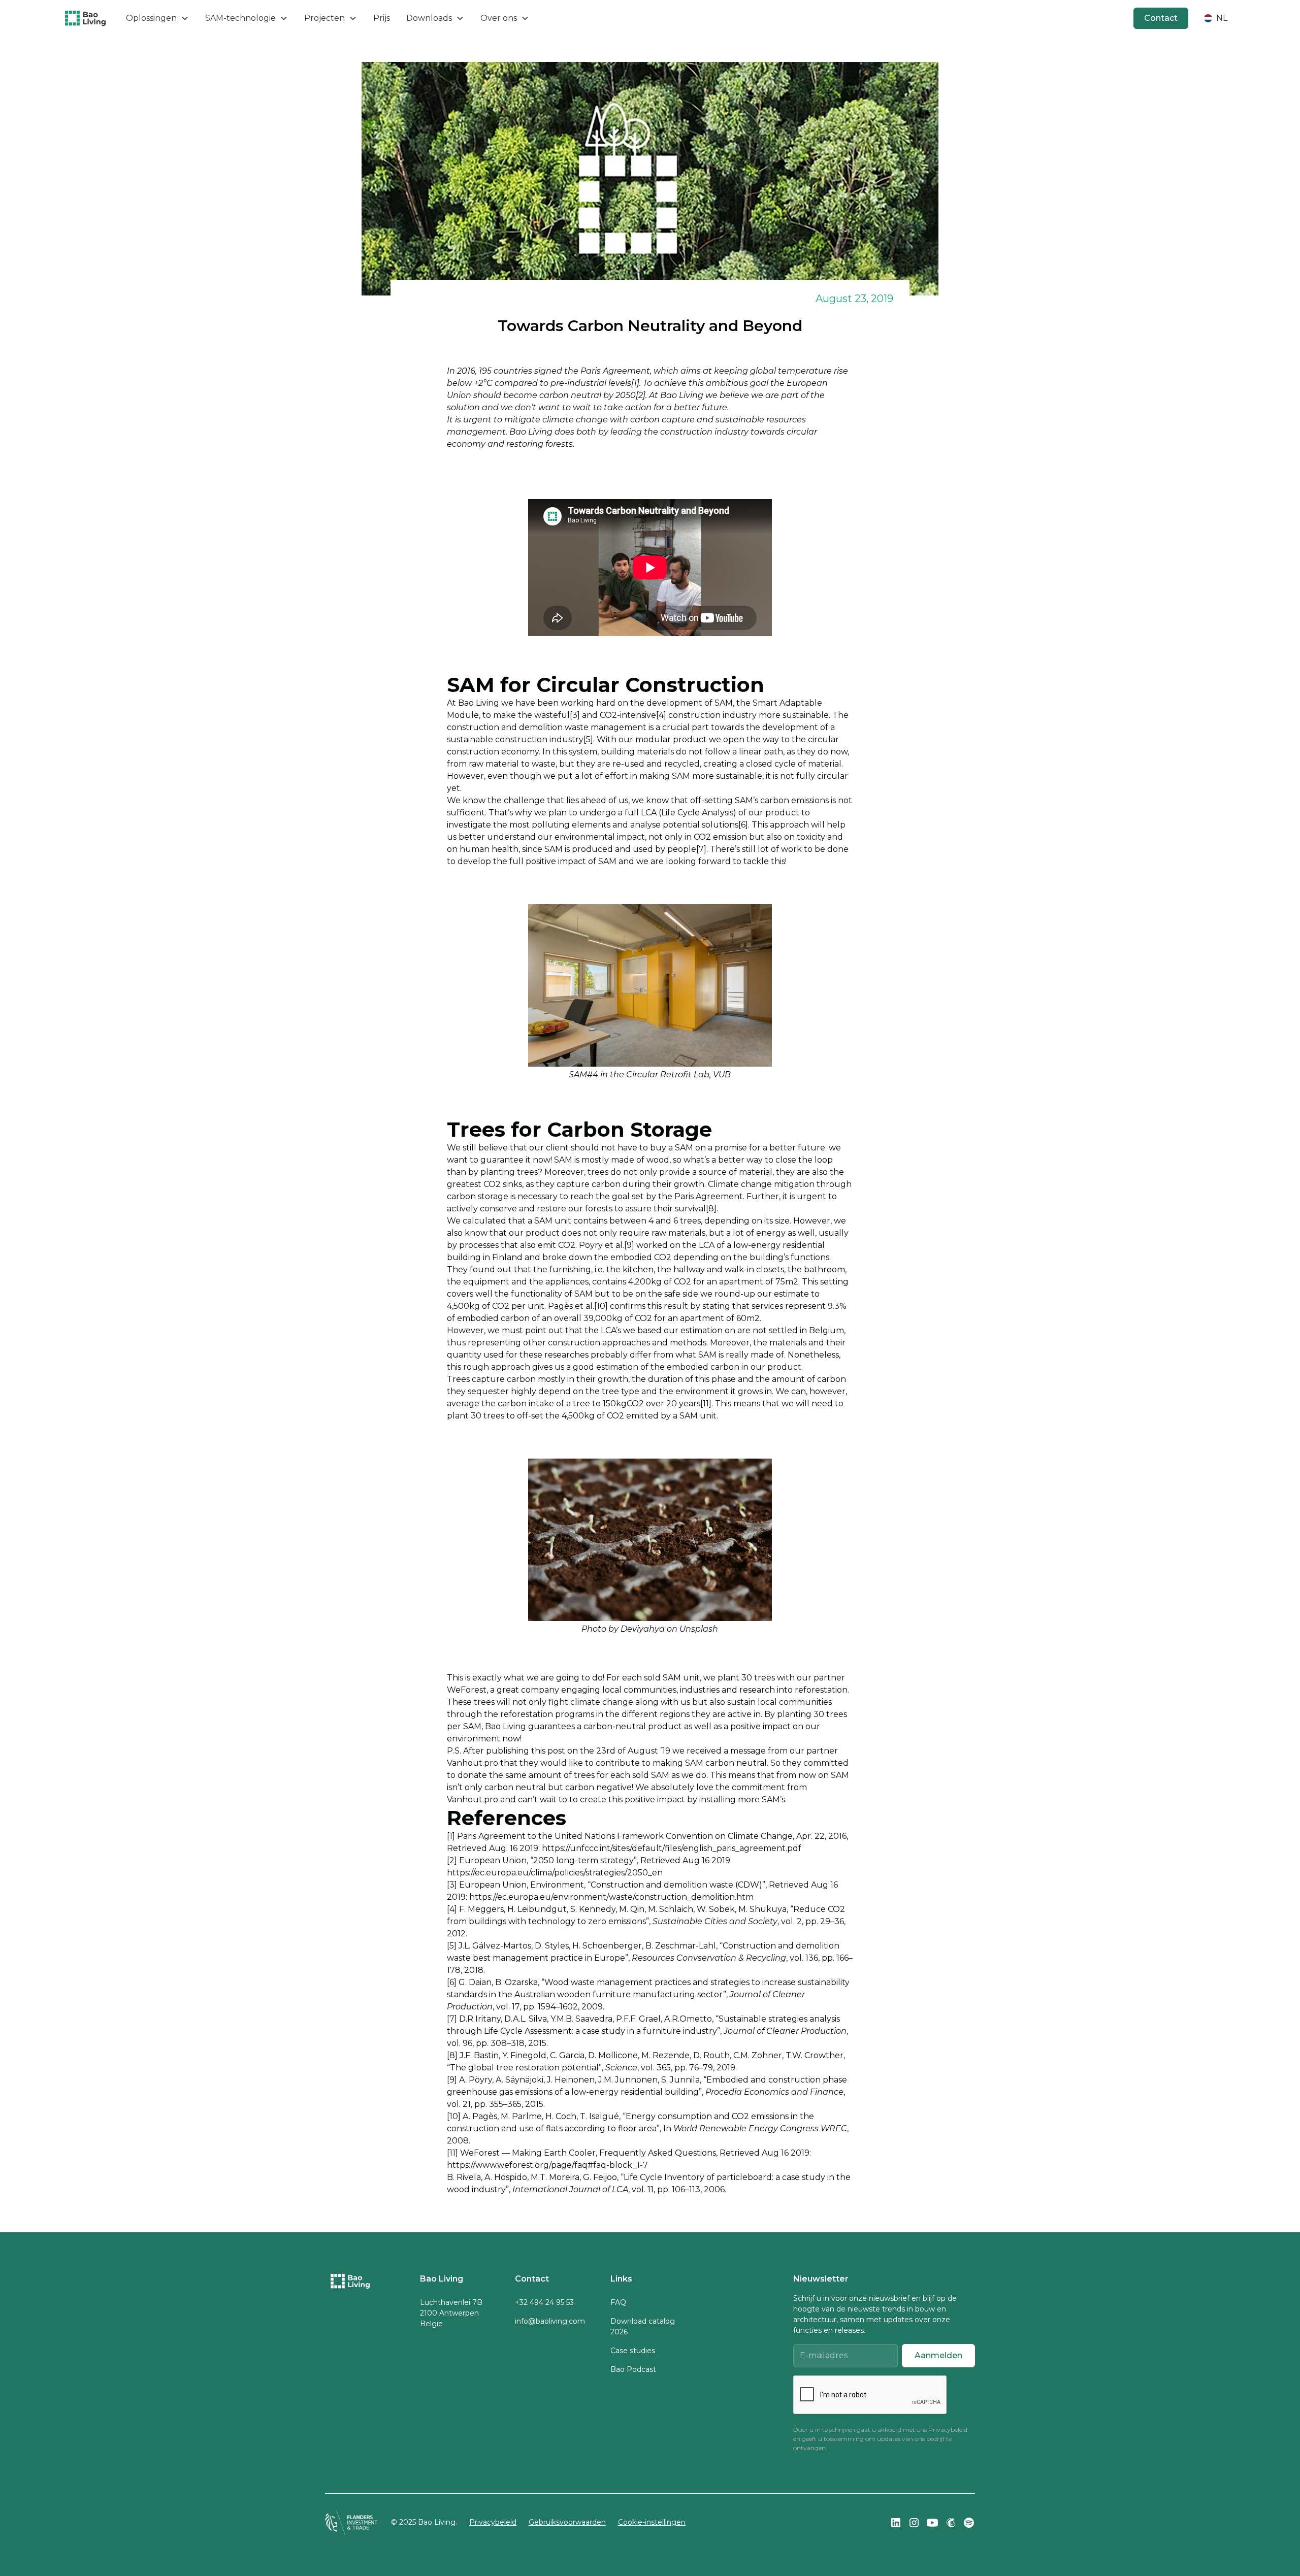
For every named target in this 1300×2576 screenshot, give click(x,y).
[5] (588, 739)
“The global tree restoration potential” (524, 2068)
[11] (706, 1403)
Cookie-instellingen (652, 2522)
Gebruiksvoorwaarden (567, 2522)
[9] (629, 1245)
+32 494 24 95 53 (544, 2302)
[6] (743, 825)
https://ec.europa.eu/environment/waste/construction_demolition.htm (611, 1897)
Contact (1161, 18)
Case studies (633, 2351)
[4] (661, 715)
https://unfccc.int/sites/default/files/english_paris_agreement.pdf (672, 1848)
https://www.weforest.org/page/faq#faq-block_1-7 (547, 2165)
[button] (157, 18)
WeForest (467, 1690)
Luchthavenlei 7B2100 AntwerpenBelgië (451, 2313)
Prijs (382, 18)
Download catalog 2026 (643, 2326)
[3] (575, 715)
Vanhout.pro (473, 1763)
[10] (601, 1306)
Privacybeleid (948, 2430)
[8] (711, 1209)
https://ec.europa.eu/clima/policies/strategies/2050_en (555, 1873)
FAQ (618, 2302)
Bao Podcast (633, 2369)
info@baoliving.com (550, 2321)
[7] (701, 849)
